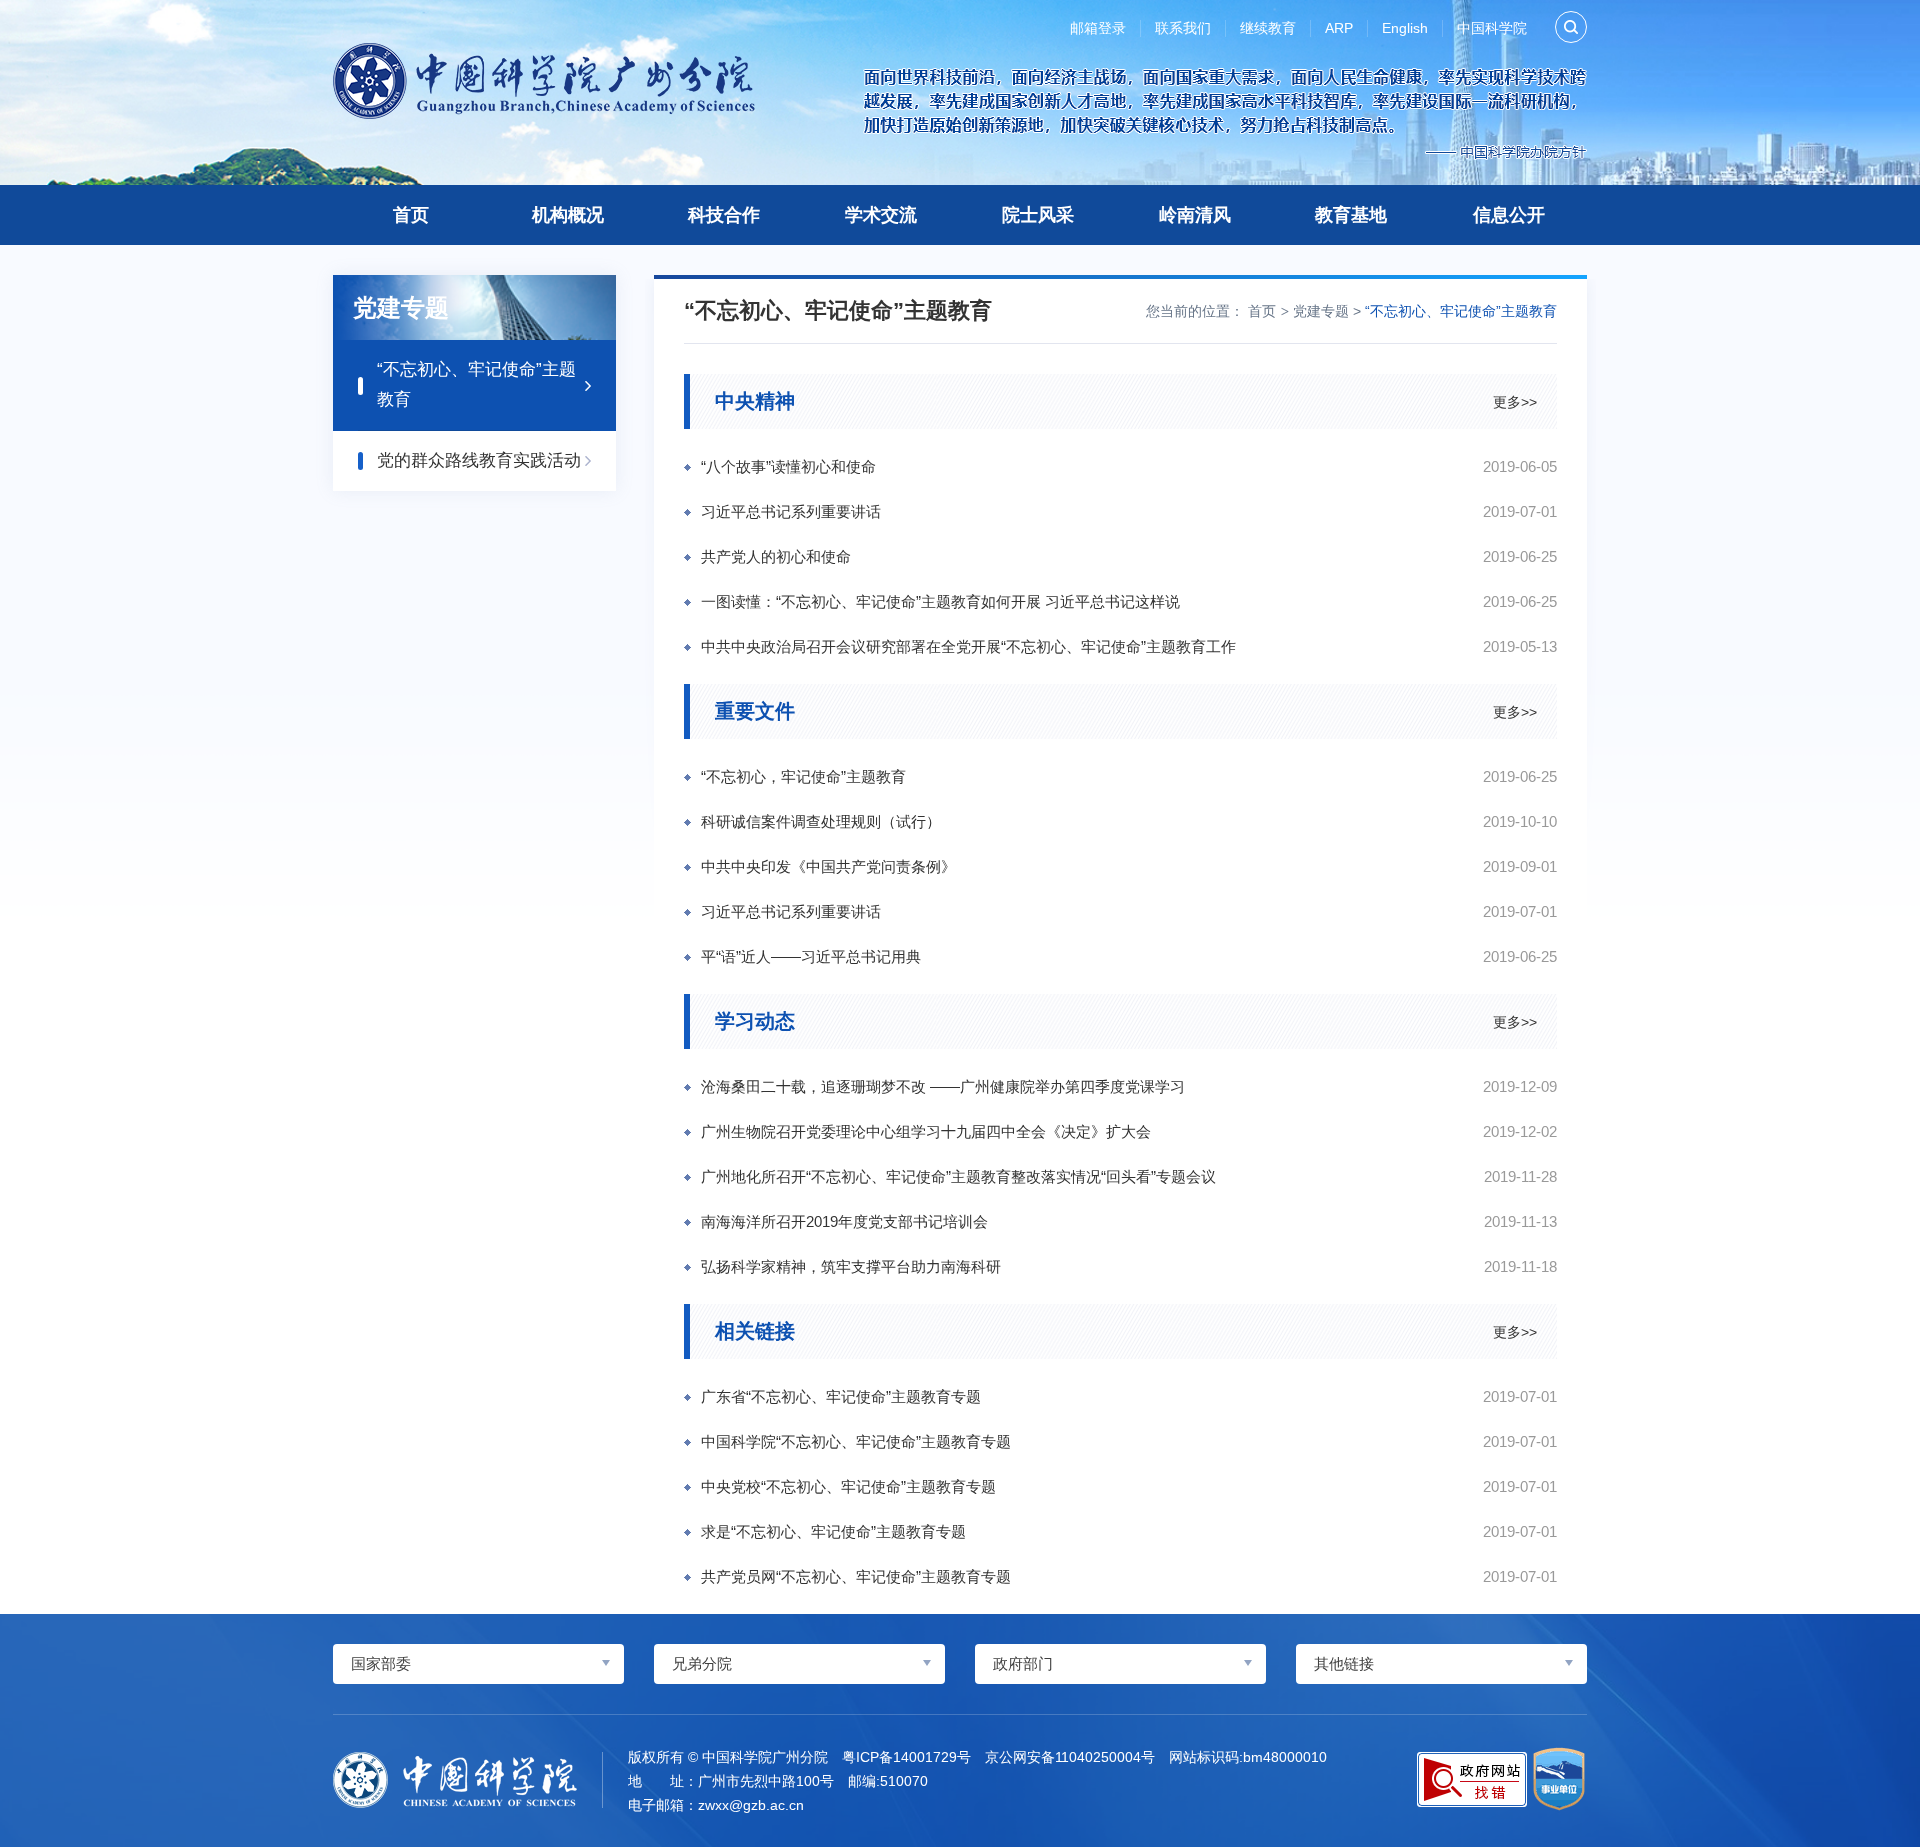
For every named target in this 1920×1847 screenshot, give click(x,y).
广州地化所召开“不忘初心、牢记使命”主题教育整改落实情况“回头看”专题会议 (958, 1176)
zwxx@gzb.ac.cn (751, 1805)
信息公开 (1509, 215)
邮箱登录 (1098, 28)
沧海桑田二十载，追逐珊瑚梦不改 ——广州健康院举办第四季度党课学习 (943, 1086)
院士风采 (1038, 215)
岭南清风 (1195, 215)
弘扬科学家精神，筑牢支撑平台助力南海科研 (851, 1266)
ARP (1339, 28)
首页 (411, 215)
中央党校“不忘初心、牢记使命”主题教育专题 (848, 1486)
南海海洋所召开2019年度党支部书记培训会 (844, 1221)
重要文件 (755, 711)
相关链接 (755, 1331)
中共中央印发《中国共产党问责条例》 (828, 866)
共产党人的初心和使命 (776, 556)
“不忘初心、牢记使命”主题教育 (1461, 311)
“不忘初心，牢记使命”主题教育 (803, 776)
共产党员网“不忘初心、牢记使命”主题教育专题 (856, 1576)
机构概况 (568, 215)
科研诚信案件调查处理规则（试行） (821, 821)
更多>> (1515, 401)
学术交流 (881, 215)
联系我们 (1183, 28)
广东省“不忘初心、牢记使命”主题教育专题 (841, 1396)
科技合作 (724, 215)
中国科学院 (1492, 28)
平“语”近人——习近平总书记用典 (811, 956)
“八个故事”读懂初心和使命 (788, 466)
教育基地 (1351, 215)
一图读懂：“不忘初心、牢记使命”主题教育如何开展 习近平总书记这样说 (940, 601)
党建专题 (1321, 311)
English (1405, 28)
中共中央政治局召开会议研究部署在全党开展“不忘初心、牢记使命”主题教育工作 (968, 646)
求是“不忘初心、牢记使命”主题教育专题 (833, 1531)
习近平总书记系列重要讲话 (791, 511)
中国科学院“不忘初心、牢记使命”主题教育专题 (856, 1441)
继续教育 (1268, 28)
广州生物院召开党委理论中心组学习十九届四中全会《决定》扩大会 (926, 1131)
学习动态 (755, 1021)
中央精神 (755, 401)
